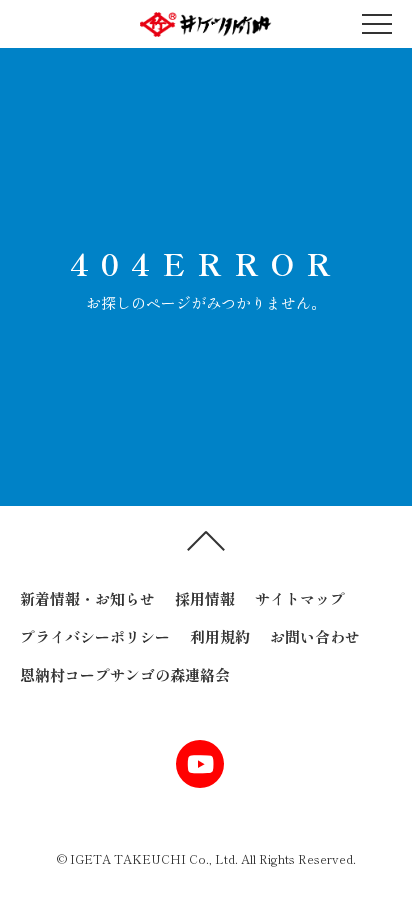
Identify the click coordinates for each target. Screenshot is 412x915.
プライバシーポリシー (95, 636)
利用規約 (220, 636)
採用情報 (205, 598)
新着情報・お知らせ (87, 598)
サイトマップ (300, 598)
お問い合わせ (315, 636)
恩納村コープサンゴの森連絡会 (125, 674)
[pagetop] (206, 546)
